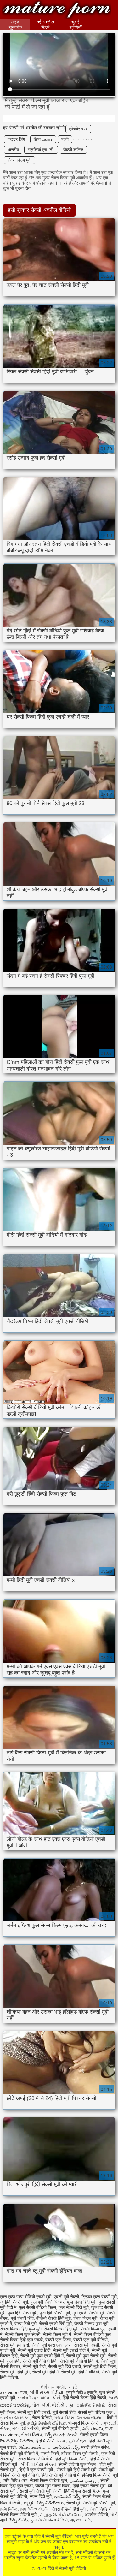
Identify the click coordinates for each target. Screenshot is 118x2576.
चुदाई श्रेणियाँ (76, 24)
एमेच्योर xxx (78, 129)
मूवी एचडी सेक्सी (85, 2313)
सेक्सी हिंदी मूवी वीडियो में (19, 2454)
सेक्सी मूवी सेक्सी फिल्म (53, 2486)
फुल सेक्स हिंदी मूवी (82, 2302)
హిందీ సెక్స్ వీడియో (17, 2441)
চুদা (71, 2405)
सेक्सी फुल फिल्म (58, 2340)
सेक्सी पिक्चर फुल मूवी (91, 2324)
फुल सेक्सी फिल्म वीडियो (49, 2520)
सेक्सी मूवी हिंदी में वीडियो (80, 2372)
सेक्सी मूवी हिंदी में (45, 2372)
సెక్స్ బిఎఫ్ (19, 2520)
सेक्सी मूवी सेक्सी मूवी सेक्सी (40, 2491)
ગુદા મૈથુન (77, 2441)
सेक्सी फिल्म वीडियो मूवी (19, 2514)
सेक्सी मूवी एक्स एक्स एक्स (51, 2345)
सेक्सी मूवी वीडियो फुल (96, 2412)
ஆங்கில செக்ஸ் (91, 2405)
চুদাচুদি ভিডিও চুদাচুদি (81, 2392)
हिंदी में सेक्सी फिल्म (51, 2441)
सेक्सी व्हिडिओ (100, 2509)
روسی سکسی (84, 2480)
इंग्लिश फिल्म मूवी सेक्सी (80, 2454)
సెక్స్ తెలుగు (93, 2428)
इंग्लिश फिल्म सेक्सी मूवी (100, 2475)
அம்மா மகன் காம (34, 2447)
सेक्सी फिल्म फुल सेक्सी (22, 2334)
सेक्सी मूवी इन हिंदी (14, 2345)
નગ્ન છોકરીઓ (26, 2428)
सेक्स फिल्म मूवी (20, 160)
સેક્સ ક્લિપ (32, 2435)
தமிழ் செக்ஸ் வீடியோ (47, 2423)
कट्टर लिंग (16, 139)
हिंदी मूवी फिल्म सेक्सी (71, 2459)
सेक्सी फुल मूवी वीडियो (90, 2340)
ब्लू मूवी (29, 2503)
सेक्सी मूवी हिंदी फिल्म (100, 2366)
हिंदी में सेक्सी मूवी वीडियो (57, 10)
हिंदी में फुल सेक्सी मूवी (37, 2470)
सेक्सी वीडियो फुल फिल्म (78, 2464)
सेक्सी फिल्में (50, 2454)
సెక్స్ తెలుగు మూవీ (61, 2435)
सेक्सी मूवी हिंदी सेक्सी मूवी (76, 2470)
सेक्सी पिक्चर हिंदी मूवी (61, 2329)
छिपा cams (43, 139)
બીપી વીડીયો (54, 2405)
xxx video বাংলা (14, 2392)
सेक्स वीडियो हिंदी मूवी (69, 2509)
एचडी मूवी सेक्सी (66, 2297)
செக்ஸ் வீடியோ (91, 2418)
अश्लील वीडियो (96, 2514)
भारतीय (13, 150)
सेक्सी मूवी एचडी (87, 2345)
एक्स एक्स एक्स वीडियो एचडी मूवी (26, 2297)
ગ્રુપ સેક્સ (64, 2418)
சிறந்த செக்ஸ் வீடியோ (61, 2514)
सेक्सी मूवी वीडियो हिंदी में (79, 2361)
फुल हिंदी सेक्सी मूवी (55, 2313)
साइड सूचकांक (15, 24)
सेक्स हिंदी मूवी (25, 2324)
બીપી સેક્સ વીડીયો (46, 2392)
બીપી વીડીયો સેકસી (38, 2464)
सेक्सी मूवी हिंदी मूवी (15, 2372)
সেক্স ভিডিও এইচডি (35, 2509)
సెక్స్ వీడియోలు (50, 2503)
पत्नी (65, 139)
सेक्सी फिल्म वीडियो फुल (92, 2334)
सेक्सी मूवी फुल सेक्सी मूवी (86, 2356)
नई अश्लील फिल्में (45, 24)
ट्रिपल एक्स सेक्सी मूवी (99, 2297)
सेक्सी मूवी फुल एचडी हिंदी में (42, 2356)
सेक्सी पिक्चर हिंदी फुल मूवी (21, 2329)
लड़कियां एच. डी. (41, 150)
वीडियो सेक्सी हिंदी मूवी (53, 2318)
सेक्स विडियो (42, 2418)
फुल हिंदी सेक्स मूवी (22, 2313)
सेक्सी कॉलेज (73, 150)
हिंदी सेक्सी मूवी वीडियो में (60, 2475)
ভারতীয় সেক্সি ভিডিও (15, 2418)
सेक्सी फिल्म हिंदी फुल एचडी (21, 2340)
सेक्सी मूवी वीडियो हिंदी (40, 2361)
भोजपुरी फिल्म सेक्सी (84, 2423)
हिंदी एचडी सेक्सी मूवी (89, 2486)
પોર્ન (56, 2398)
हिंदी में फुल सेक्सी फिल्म (82, 2491)
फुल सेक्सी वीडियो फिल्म (37, 2307)
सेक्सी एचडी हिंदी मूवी (55, 2324)
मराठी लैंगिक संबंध (95, 2447)
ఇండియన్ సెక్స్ (66, 2447)
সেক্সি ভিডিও (9, 2509)
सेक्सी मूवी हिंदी (34, 2366)
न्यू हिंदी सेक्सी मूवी (14, 2302)
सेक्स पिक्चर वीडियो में (35, 2459)
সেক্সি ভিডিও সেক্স (15, 2480)
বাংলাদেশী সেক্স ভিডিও (34, 2398)
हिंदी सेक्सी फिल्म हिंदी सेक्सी (84, 2398)
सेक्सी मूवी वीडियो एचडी (61, 2428)
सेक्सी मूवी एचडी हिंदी (34, 2350)
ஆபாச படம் (80, 2520)
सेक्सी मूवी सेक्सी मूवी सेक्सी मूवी (90, 2503)
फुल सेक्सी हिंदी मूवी (74, 2307)
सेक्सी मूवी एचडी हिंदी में (71, 2350)
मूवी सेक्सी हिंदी (22, 2318)
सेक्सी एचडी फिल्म (95, 2435)
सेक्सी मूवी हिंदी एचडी (65, 2366)
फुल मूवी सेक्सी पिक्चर (48, 2302)
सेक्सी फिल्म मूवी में (57, 2334)
